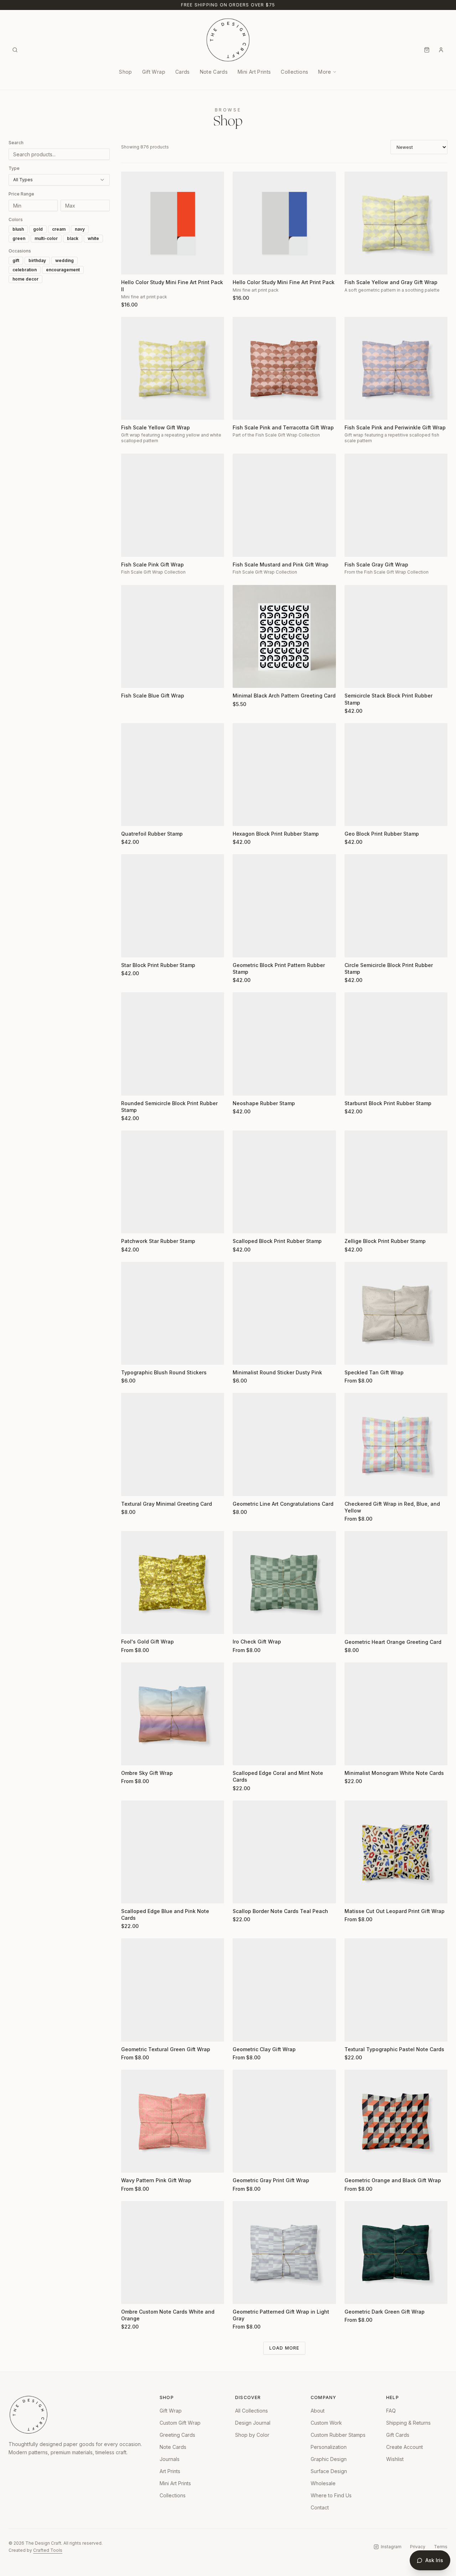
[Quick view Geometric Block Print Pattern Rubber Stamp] (243, 947)
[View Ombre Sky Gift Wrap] (173, 1714)
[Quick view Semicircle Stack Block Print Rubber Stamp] (354, 678)
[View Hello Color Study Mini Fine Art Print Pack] (284, 223)
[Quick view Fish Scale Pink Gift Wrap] (131, 547)
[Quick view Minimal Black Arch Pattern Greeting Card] (243, 678)
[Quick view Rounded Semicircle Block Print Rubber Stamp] (131, 1086)
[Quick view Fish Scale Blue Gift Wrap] (131, 678)
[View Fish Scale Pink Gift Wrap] (173, 505)
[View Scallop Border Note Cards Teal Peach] (284, 1852)
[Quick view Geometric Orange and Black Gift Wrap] (354, 2163)
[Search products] (15, 50)
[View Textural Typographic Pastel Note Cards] (396, 1990)
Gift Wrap (154, 72)
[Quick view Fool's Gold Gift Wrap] (131, 1624)
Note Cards (214, 72)
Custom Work (326, 2423)
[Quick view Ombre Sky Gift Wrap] (131, 1755)
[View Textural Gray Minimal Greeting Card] (173, 1444)
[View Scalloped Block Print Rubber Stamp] (284, 1182)
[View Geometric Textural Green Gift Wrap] (173, 1990)
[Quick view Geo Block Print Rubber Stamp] (354, 816)
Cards (183, 72)
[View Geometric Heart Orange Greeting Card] (396, 1582)
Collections (294, 72)
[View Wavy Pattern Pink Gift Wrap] (173, 2121)
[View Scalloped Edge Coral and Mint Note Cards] (284, 1714)
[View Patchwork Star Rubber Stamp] (173, 1182)
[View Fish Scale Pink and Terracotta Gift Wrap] (284, 368)
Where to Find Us (331, 2495)
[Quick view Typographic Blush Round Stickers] (131, 1355)
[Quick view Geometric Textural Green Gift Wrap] (131, 2032)
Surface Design (329, 2471)
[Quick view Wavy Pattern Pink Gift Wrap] (131, 2163)
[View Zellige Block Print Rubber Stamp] (396, 1182)
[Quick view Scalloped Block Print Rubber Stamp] (243, 1223)
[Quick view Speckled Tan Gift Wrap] (354, 1355)
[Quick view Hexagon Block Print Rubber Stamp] (243, 816)
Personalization (329, 2447)
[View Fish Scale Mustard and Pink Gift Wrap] (284, 505)
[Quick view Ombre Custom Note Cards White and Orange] (131, 2294)
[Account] (441, 50)
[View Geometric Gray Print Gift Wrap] (284, 2121)
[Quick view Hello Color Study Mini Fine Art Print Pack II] (131, 265)
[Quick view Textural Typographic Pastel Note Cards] (354, 2032)
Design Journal (253, 2423)
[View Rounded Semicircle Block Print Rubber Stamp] (173, 1044)
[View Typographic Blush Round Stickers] (173, 1313)
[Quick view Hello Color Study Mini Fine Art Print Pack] (243, 265)
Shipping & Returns (408, 2423)
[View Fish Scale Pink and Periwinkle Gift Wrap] (396, 368)
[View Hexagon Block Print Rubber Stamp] (284, 775)
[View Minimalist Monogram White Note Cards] (396, 1714)
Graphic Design (329, 2459)
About (318, 2411)
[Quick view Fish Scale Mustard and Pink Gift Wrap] (243, 547)
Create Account (405, 2447)
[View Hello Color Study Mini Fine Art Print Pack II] (173, 223)
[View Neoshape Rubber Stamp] (284, 1044)
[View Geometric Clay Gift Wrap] (284, 1990)
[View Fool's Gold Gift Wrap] (173, 1582)
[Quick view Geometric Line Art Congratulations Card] (243, 1486)
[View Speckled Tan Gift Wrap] (396, 1313)
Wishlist (395, 2459)
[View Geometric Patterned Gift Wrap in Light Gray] (284, 2253)
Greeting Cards (177, 2435)
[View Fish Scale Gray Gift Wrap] (396, 505)
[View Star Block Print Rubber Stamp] (173, 906)
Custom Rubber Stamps (338, 2435)
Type (14, 168)
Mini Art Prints (254, 72)
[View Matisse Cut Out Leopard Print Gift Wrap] (396, 1852)
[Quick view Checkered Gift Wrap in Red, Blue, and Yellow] (354, 1486)
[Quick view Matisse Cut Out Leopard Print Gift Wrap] (354, 1893)
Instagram (391, 2547)
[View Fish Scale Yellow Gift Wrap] (173, 368)
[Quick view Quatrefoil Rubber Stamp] (131, 816)
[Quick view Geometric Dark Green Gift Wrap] (354, 2294)
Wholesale (323, 2483)
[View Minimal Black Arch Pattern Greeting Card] (284, 636)
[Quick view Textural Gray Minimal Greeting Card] (131, 1486)
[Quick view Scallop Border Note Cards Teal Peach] (243, 1893)
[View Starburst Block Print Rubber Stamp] (396, 1044)
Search (16, 143)
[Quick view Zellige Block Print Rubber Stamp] (354, 1223)
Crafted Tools (48, 2550)
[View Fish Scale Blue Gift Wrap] (173, 636)
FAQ (391, 2411)
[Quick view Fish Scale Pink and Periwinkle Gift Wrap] (354, 410)
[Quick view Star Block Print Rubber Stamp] (131, 947)
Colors (16, 220)
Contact (320, 2507)
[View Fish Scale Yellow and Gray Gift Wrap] (396, 223)
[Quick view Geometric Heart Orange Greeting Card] (354, 1624)
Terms (441, 2547)
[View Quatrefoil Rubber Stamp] (173, 775)
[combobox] (59, 180)
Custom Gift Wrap (180, 2423)
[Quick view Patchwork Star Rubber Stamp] (131, 1223)
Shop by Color (252, 2435)
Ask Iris (434, 2560)
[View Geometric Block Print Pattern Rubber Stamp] (284, 906)
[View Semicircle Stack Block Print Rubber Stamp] (396, 636)
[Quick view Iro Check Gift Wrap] (243, 1624)
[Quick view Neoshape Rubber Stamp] (243, 1086)
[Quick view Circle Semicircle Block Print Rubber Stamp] (354, 947)
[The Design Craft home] (228, 40)
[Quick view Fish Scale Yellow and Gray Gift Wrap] (354, 265)
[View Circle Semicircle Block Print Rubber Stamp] (396, 906)
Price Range (21, 194)
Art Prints (170, 2471)
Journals (170, 2459)
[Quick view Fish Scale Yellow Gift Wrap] (131, 410)
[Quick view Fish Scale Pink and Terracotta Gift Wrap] (243, 410)
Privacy (418, 2547)
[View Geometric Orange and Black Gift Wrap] (396, 2121)
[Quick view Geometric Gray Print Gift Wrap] (243, 2163)
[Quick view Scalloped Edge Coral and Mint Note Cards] (243, 1755)
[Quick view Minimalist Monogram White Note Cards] (354, 1755)
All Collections (252, 2411)
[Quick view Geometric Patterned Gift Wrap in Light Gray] (243, 2294)
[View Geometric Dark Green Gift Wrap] (396, 2253)
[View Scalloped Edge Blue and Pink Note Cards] (173, 1852)
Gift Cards (398, 2435)
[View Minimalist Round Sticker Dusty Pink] (284, 1313)
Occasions (20, 251)
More (325, 72)
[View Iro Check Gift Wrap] (284, 1582)
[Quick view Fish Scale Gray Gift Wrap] (354, 547)
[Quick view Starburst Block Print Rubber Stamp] (354, 1086)
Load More (284, 2348)
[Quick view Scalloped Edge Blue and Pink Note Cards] (131, 1893)
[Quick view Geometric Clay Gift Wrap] (243, 2032)
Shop (125, 72)
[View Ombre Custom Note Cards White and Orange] (173, 2253)
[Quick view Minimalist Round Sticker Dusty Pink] (243, 1355)
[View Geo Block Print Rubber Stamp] (396, 775)
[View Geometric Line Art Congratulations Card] (284, 1444)
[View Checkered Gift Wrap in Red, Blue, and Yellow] (396, 1444)
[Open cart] (427, 50)
